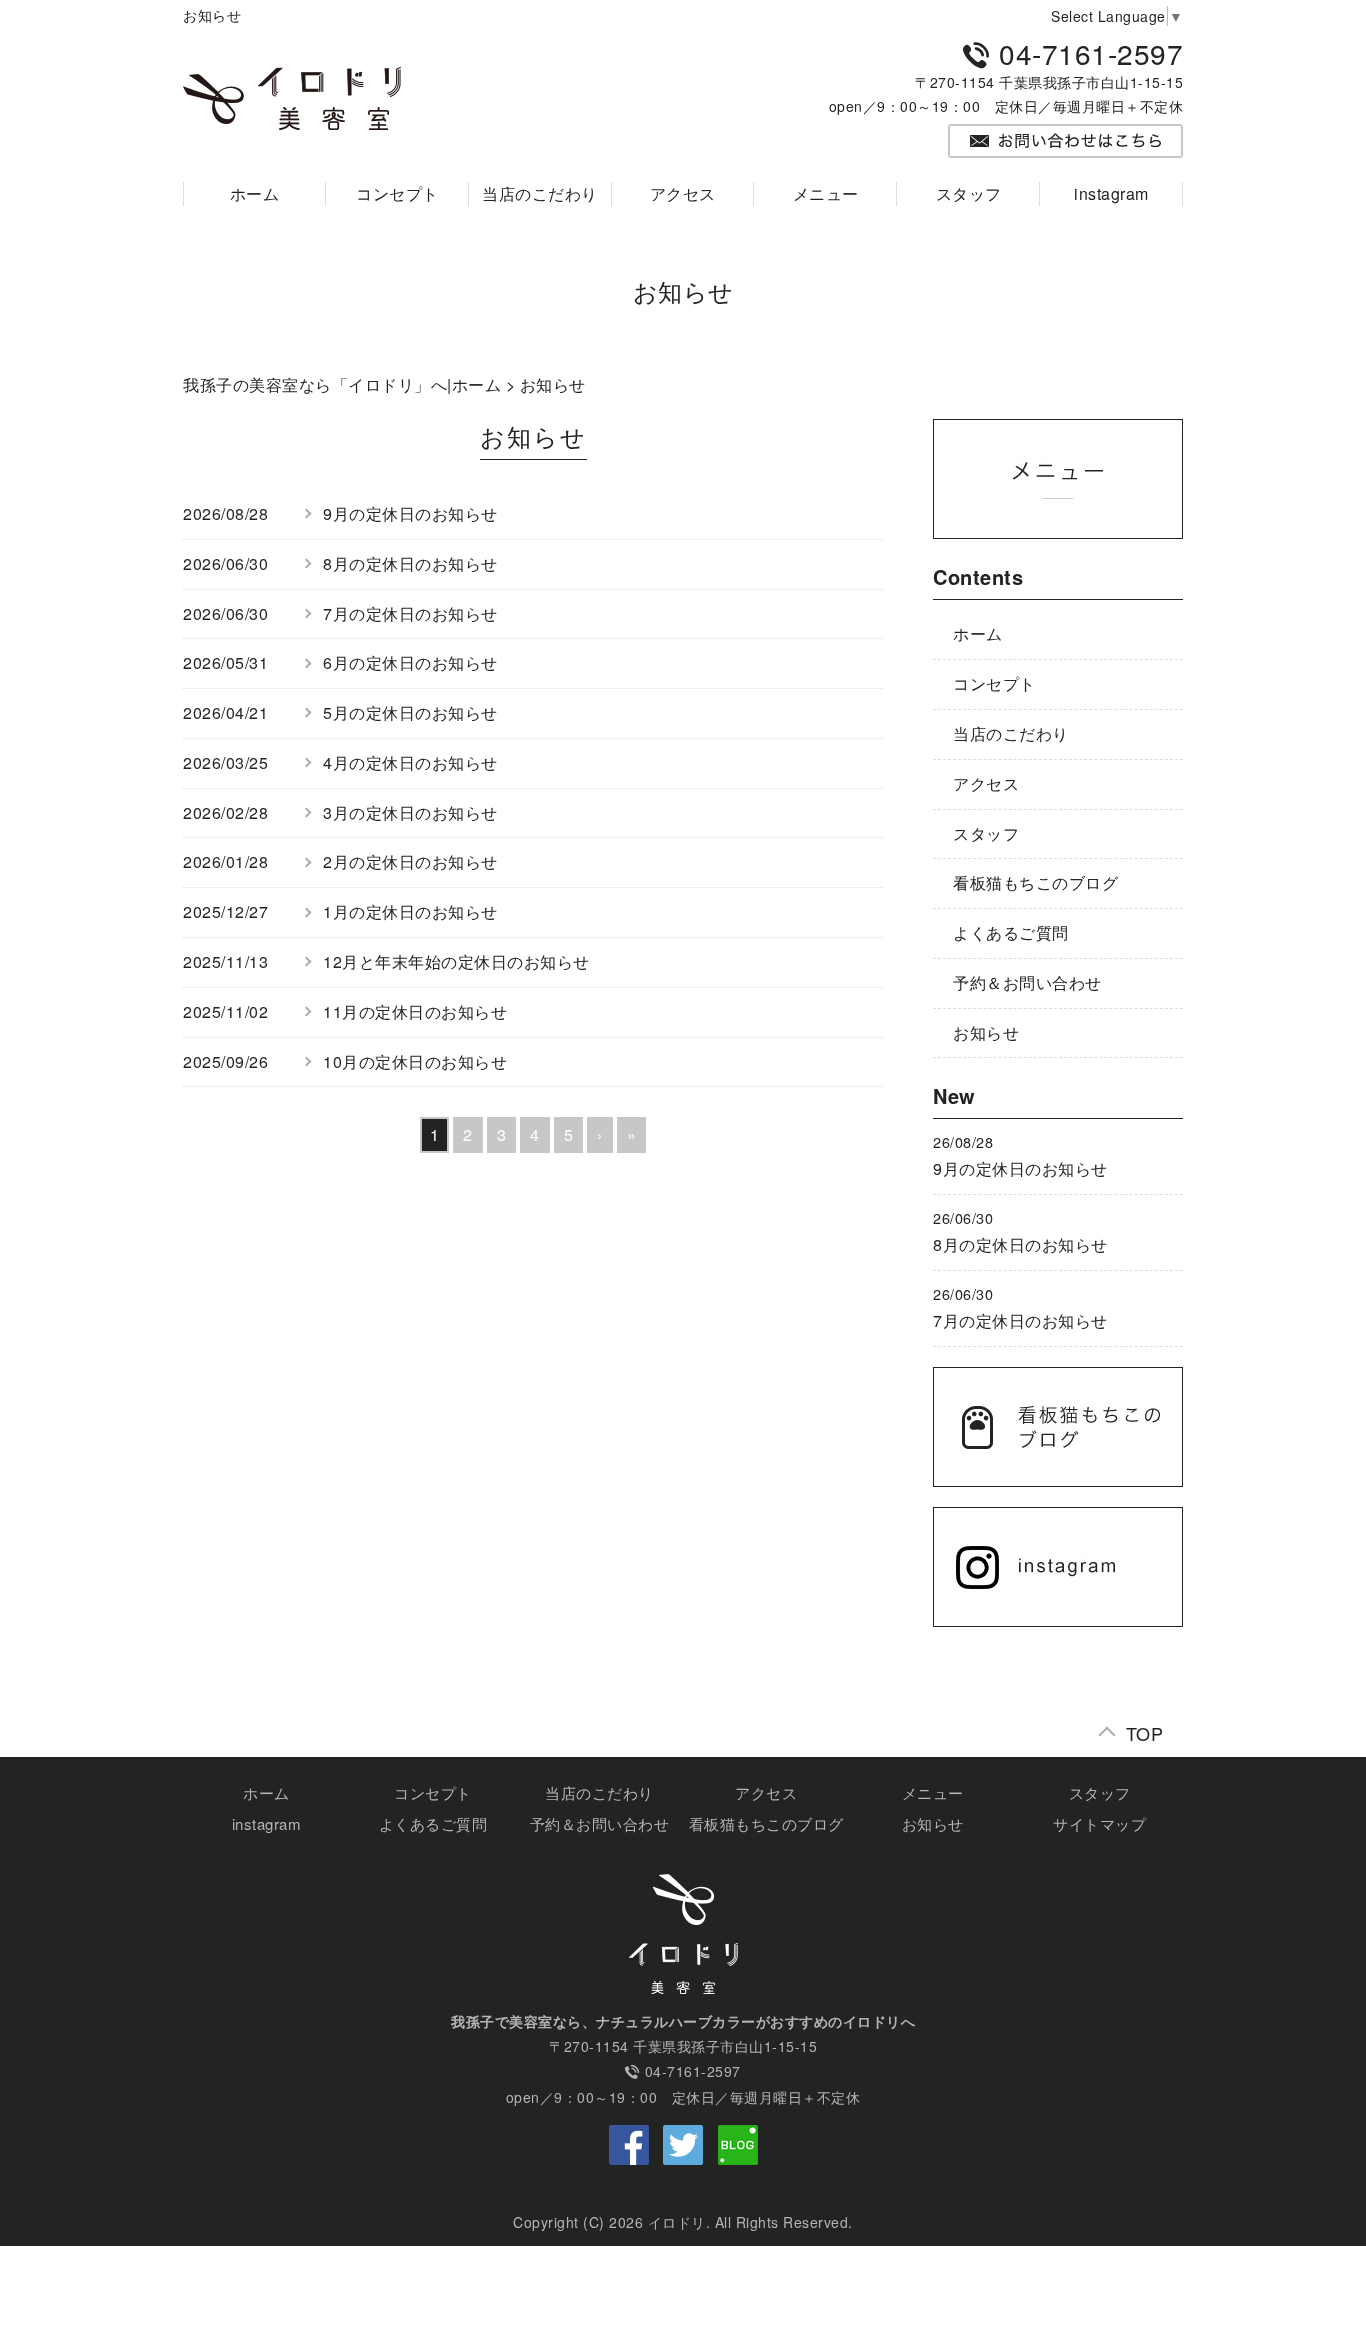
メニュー (826, 193)
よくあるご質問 (1011, 932)
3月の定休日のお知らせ (410, 812)
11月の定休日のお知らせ (415, 1011)
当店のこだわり (540, 193)
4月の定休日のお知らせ (410, 762)
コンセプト (397, 193)
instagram (1111, 193)
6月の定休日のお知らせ (410, 662)
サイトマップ (1099, 1823)
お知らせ (986, 1032)
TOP (1145, 1728)
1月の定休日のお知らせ (410, 911)
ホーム (255, 193)
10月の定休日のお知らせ (415, 1061)
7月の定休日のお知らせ (410, 613)
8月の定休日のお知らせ (410, 563)
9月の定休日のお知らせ (410, 513)
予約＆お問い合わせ (1027, 982)
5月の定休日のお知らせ (410, 712)
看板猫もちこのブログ (1035, 882)
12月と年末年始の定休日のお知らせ (456, 961)
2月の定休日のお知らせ (410, 861)
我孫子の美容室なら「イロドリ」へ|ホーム (342, 384)
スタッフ (969, 193)
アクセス (683, 193)
